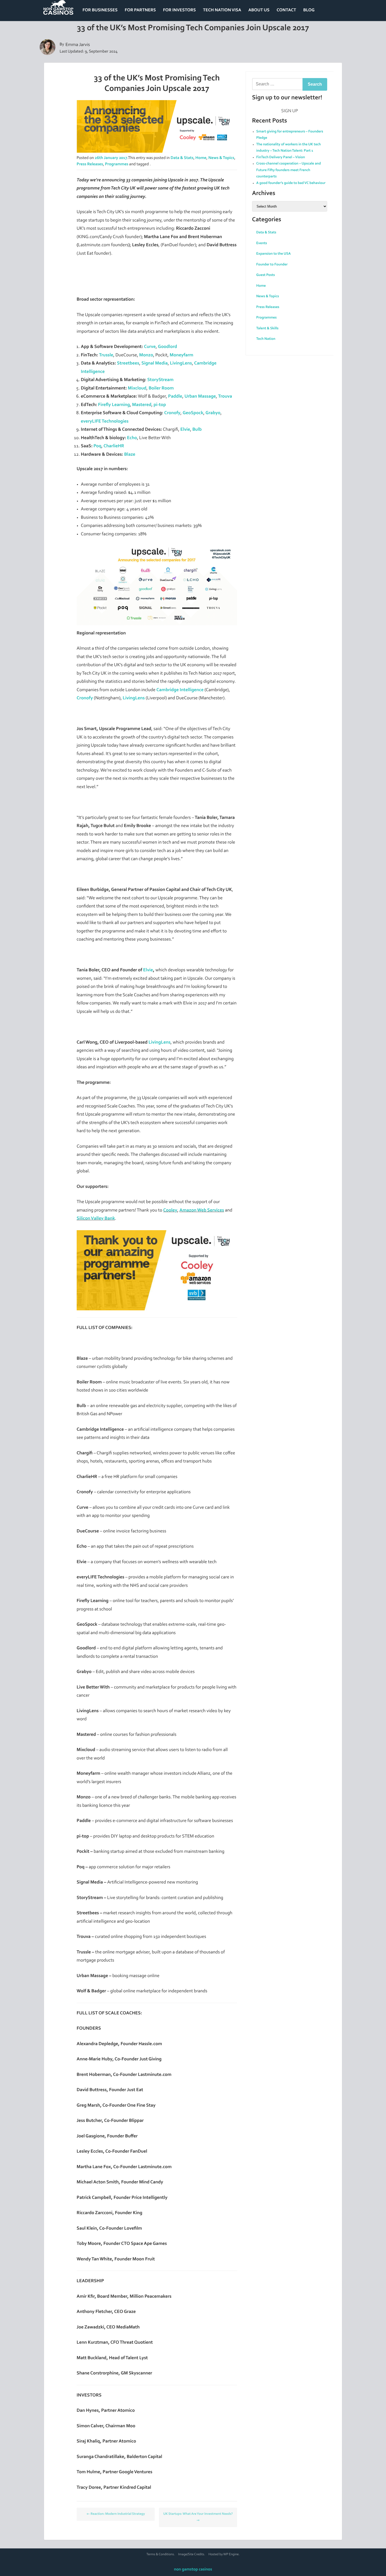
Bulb (197, 430)
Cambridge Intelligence (180, 690)
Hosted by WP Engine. (224, 2555)
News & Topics (221, 158)
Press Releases (90, 165)
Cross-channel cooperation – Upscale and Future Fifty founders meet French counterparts (289, 170)
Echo (132, 438)
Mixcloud (137, 388)
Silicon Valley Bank (96, 1219)
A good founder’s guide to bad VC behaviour (291, 183)
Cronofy (172, 413)
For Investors (179, 10)
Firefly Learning (114, 405)
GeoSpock (193, 413)
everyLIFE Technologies (105, 422)
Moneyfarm (181, 355)
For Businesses (100, 10)
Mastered (142, 405)
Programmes (117, 165)
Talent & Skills (267, 329)
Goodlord (167, 347)
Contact (286, 10)
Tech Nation (266, 339)
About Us (259, 10)
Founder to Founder (272, 265)
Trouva (225, 397)
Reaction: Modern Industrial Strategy (116, 2514)
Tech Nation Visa (222, 10)
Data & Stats (182, 158)
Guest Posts (266, 275)
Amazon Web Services (202, 1210)
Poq (97, 446)
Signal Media (155, 363)
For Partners (140, 10)
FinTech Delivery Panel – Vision (281, 157)
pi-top (160, 405)
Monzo (146, 355)
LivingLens (181, 363)
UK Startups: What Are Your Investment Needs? (198, 2517)
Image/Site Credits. (192, 2555)
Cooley (170, 1210)
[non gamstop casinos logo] (58, 11)
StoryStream (160, 380)
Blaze (130, 455)
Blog (309, 10)
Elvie (185, 430)
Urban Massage (200, 397)
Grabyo (213, 413)
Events (262, 243)
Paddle (175, 397)
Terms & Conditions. (161, 2555)
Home (201, 158)
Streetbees (128, 363)
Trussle (106, 355)
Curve (150, 347)
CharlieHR (114, 446)
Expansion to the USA (274, 254)
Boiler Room (161, 388)
